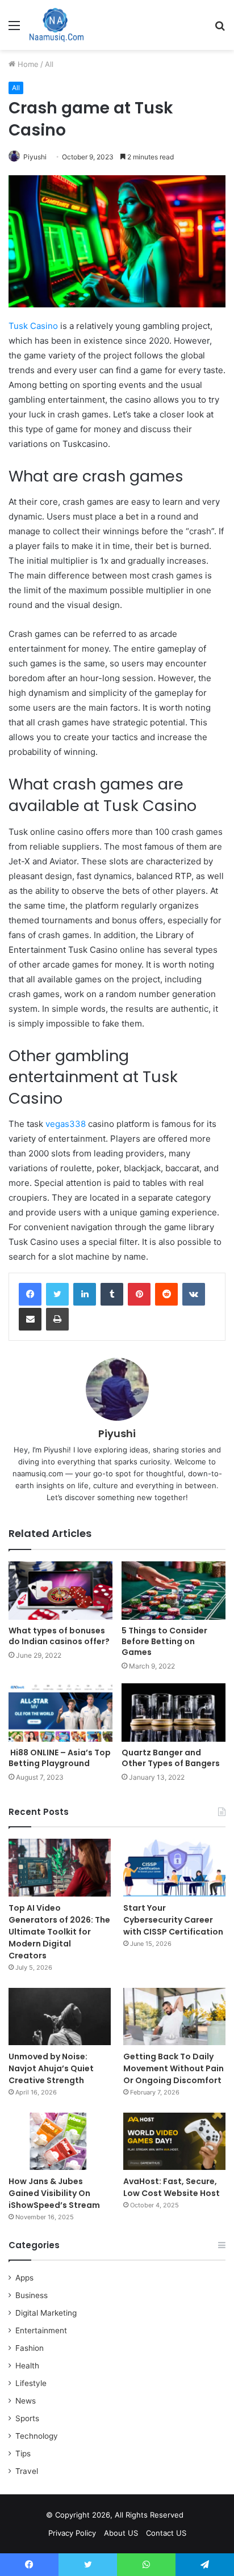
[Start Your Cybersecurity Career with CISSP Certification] (174, 1867)
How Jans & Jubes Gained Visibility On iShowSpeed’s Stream (54, 2193)
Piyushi (35, 157)
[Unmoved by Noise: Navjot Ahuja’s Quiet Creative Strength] (60, 2017)
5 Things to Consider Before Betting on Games (164, 1641)
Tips (23, 2453)
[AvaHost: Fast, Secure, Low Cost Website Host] (174, 2141)
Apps (24, 2278)
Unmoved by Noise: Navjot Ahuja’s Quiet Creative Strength (51, 2068)
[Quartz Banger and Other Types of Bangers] (174, 1713)
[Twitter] (57, 1294)
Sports (27, 2418)
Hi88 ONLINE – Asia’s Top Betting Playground (60, 1758)
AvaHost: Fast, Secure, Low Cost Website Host (172, 2187)
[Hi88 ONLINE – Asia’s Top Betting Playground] (60, 1713)
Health (27, 2366)
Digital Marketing (46, 2313)
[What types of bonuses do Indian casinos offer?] (60, 1591)
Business (32, 2295)
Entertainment (41, 2330)
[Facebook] (30, 1294)
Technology (37, 2436)
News (26, 2401)
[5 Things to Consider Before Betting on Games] (174, 1591)
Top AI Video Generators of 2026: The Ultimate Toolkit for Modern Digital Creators (59, 1932)
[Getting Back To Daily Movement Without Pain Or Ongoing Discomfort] (174, 2017)
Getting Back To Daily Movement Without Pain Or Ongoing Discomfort (174, 2068)
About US (121, 2533)
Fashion (30, 2348)
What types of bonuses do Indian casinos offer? (59, 1636)
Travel (27, 2471)
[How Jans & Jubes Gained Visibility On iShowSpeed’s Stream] (60, 2141)
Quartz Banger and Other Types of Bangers (171, 1758)
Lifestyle (31, 2383)
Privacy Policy (72, 2533)
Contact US (166, 2533)
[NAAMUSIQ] (57, 25)
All (49, 64)
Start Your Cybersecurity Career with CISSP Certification (173, 1920)
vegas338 (66, 1124)
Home (27, 64)
